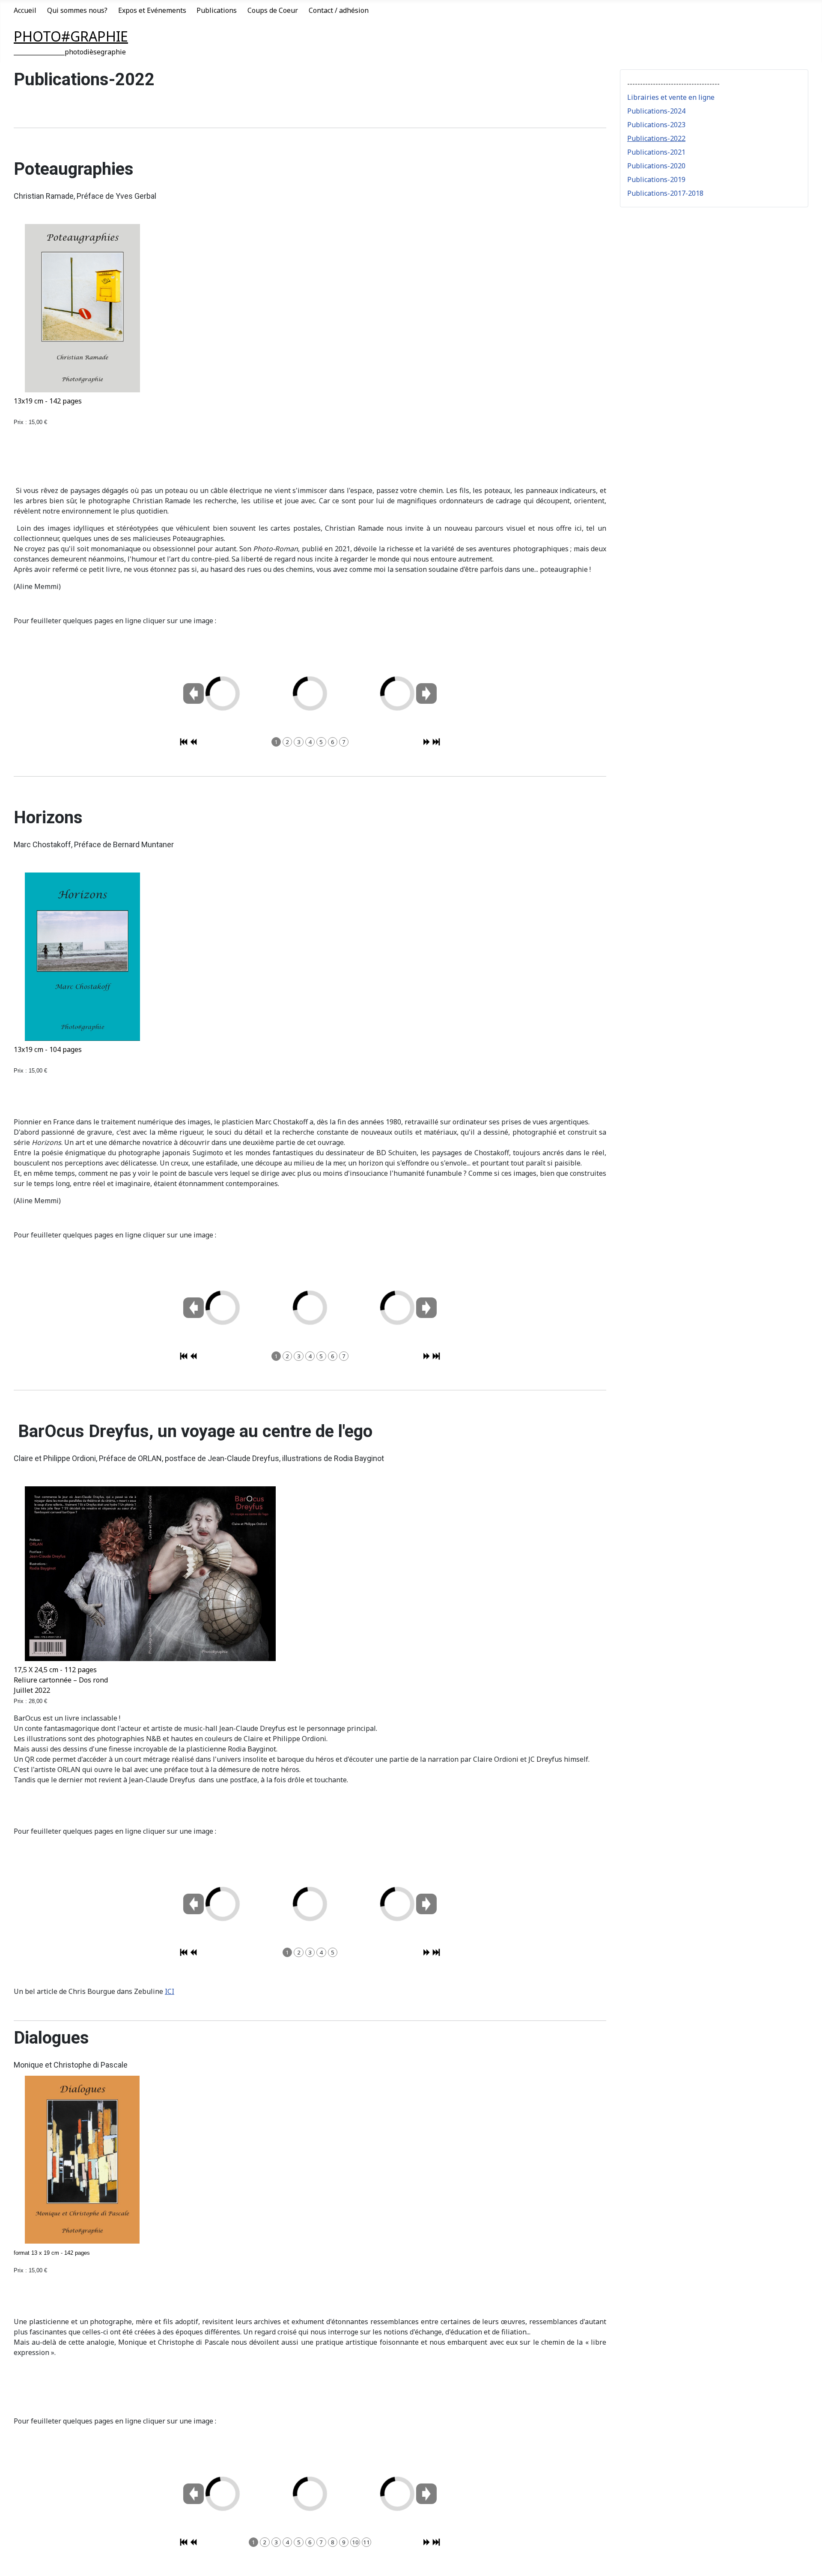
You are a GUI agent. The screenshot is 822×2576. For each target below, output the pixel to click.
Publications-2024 (656, 111)
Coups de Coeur (273, 10)
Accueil (25, 10)
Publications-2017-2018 (665, 193)
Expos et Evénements (152, 10)
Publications (217, 10)
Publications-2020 (656, 166)
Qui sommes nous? (77, 10)
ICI (170, 1991)
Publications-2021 (656, 152)
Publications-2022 (656, 138)
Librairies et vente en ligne (671, 97)
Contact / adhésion (339, 10)
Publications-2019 (656, 179)
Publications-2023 (656, 125)
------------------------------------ (673, 84)
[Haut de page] (807, 2560)
